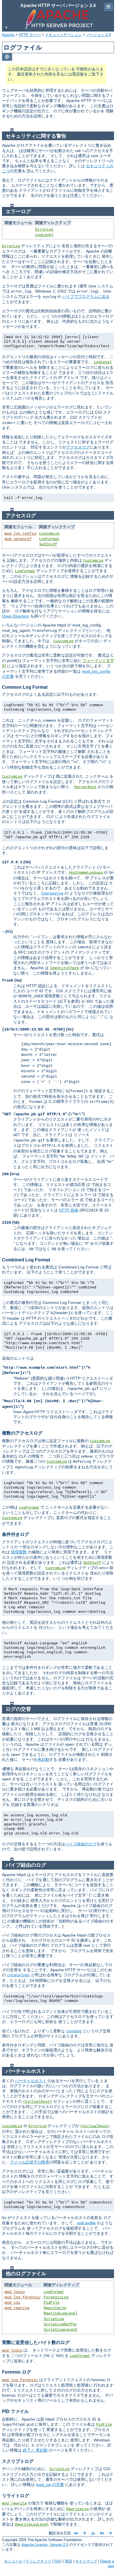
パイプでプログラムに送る (86, 296)
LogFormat (49, 539)
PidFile (52, 2303)
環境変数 (19, 1552)
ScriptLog (54, 2319)
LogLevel (44, 235)
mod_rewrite (17, 2308)
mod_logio (15, 2292)
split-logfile (86, 2223)
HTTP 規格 (69, 1210)
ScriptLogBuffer (61, 2324)
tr (111, 2533)
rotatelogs (18, 1975)
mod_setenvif (18, 539)
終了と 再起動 (35, 2450)
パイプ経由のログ (81, 1844)
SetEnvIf (48, 544)
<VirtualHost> (37, 2102)
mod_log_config (20, 534)
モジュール (13, 2561)
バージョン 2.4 (98, 35)
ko (102, 2533)
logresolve (52, 893)
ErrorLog (44, 229)
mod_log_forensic (23, 2297)
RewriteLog (55, 2308)
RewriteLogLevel (61, 2313)
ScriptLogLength (61, 2330)
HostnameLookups (86, 873)
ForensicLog (56, 2297)
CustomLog (49, 534)
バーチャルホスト (31, 2081)
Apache (8, 35)
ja (93, 2533)
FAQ (58, 2561)
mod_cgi (12, 2303)
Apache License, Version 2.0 (45, 2545)
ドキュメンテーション (63, 35)
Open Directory (15, 616)
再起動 (43, 1759)
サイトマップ (86, 2561)
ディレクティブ (38, 2561)
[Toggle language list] (7, 57)
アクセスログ (78, 447)
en (76, 2533)
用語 (68, 2561)
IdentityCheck (64, 968)
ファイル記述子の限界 (30, 2162)
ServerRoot (85, 787)
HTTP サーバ (30, 35)
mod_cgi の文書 (50, 2484)
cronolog (74, 2031)
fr (85, 2533)
